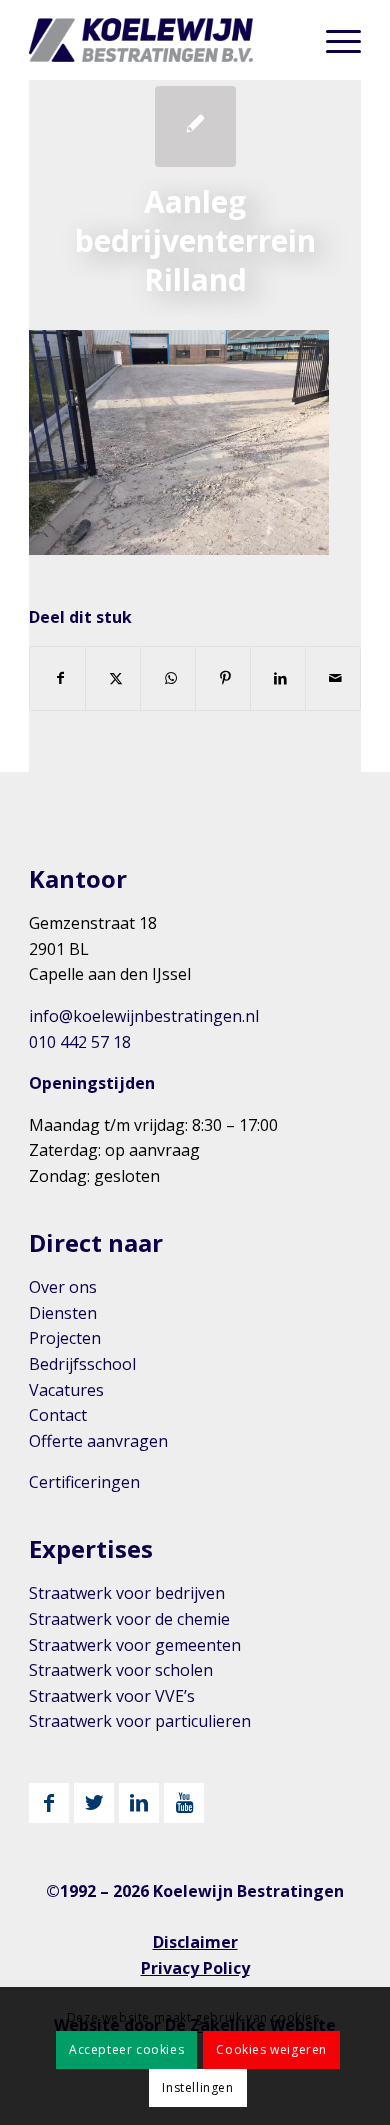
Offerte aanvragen (98, 1441)
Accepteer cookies (126, 2049)
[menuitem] (333, 40)
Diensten (63, 1313)
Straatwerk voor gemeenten (135, 1645)
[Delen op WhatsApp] (168, 678)
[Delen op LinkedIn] (278, 678)
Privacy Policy (195, 1968)
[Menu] (333, 40)
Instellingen (197, 2087)
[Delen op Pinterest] (223, 678)
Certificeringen (84, 1482)
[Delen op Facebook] (57, 678)
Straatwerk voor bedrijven (127, 1593)
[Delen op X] (113, 678)
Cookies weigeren (271, 2049)
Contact (58, 1415)
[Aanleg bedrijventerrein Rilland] (195, 126)
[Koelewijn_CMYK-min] (161, 40)
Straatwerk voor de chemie (129, 1619)
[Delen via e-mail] (333, 678)
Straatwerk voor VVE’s (112, 1696)
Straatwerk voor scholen (121, 1670)
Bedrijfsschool (82, 1364)
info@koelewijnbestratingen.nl (144, 1016)
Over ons (63, 1287)
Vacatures (66, 1390)
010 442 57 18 (80, 1042)
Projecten (65, 1338)
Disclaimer (195, 1942)
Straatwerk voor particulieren (140, 1721)
